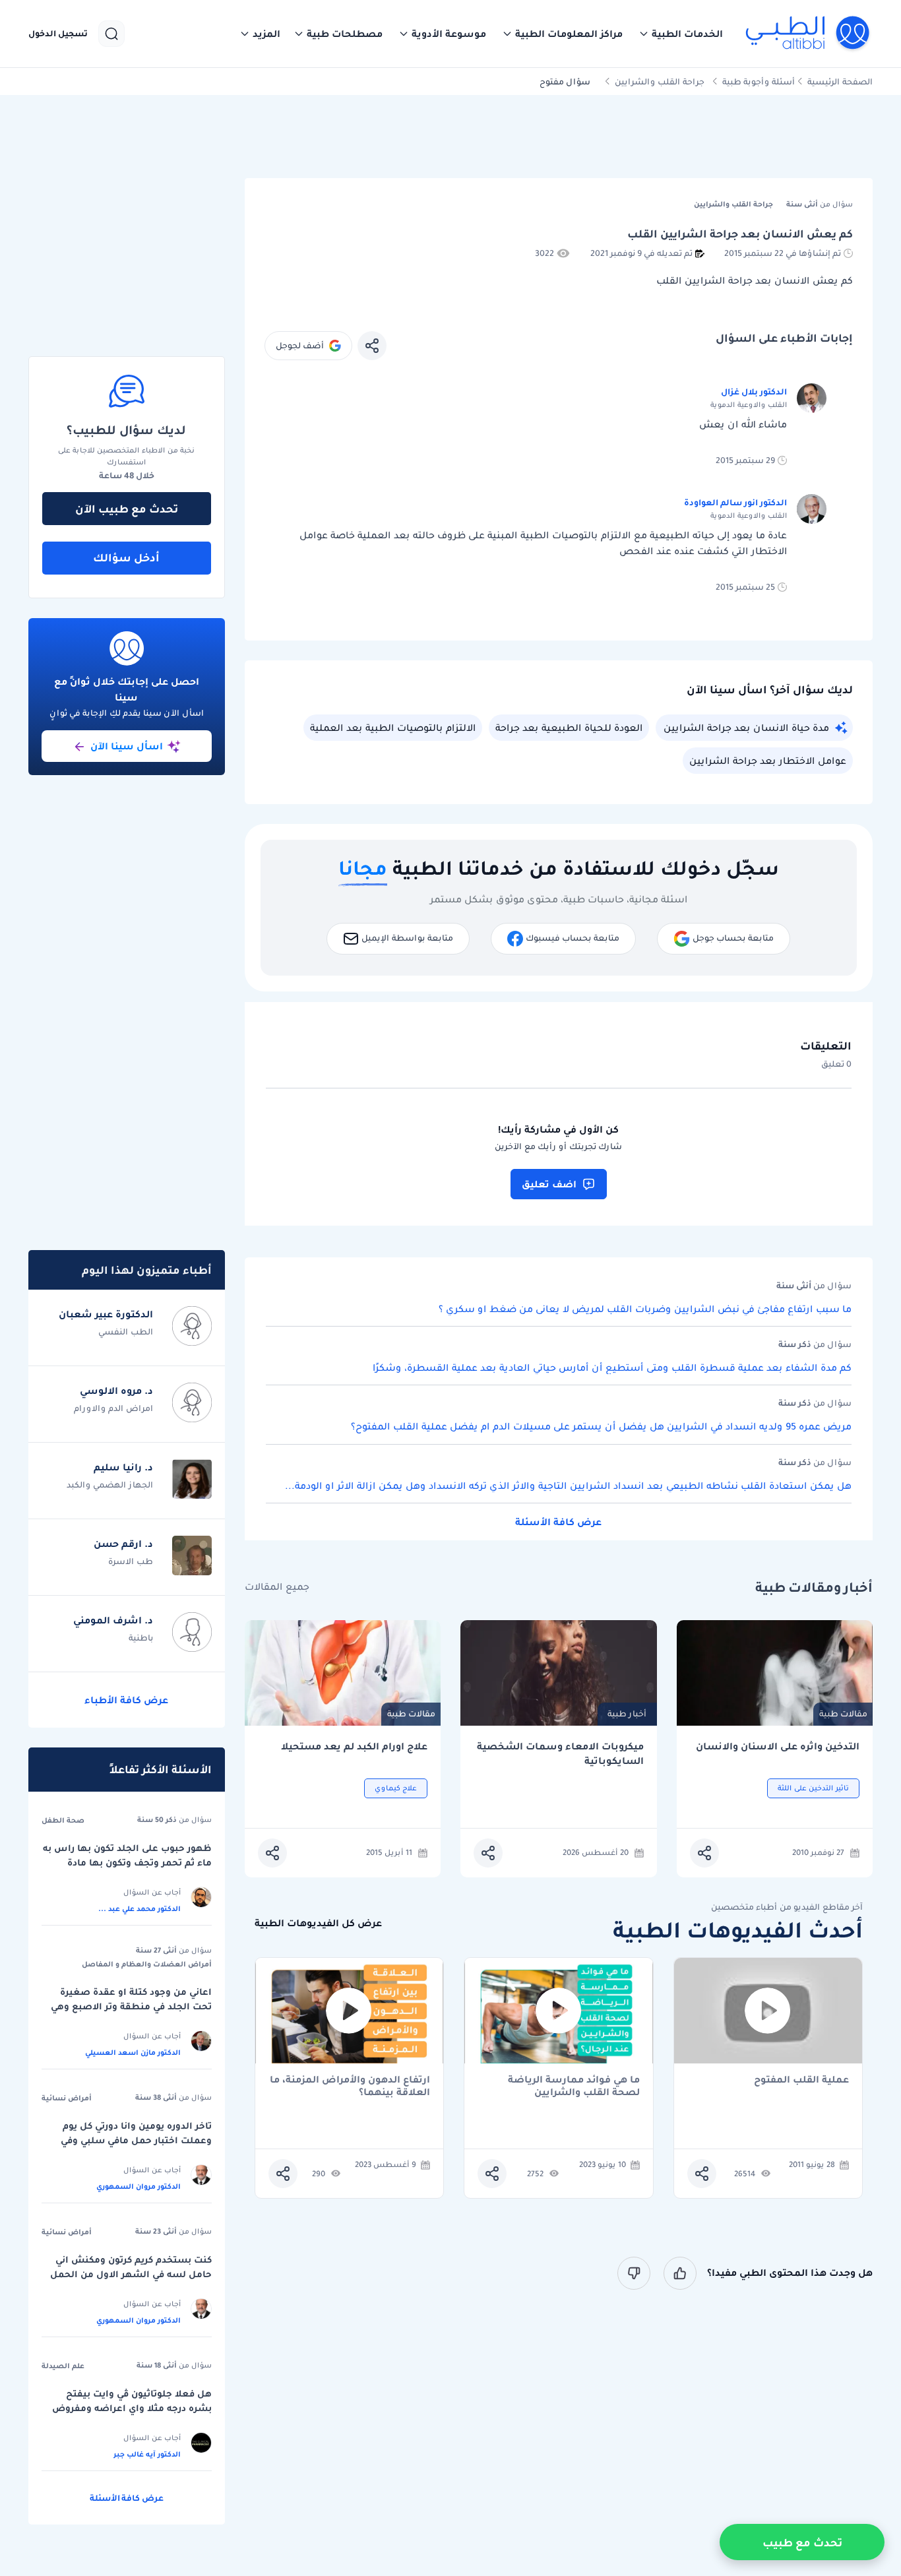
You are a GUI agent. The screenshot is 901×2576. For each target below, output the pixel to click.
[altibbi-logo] (808, 34)
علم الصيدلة (63, 2366)
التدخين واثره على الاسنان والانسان (778, 1746)
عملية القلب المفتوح (801, 2080)
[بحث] (111, 34)
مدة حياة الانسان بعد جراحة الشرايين (746, 728)
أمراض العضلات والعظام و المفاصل (147, 1964)
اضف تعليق (549, 1184)
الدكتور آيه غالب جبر (147, 2454)
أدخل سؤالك (126, 557)
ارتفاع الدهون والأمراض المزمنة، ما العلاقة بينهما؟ (350, 2086)
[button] (681, 34)
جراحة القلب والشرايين (660, 81)
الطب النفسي (126, 1332)
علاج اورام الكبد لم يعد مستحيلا (354, 1746)
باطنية (141, 1638)
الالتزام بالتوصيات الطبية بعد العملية (393, 728)
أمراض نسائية (67, 2098)
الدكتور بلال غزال (754, 392)
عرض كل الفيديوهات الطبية (318, 1923)
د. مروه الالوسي (116, 1391)
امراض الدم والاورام (113, 1408)
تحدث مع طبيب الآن (127, 509)
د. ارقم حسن (123, 1544)
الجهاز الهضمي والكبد (110, 1485)
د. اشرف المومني (113, 1620)
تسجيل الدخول (58, 34)
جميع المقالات (277, 1587)
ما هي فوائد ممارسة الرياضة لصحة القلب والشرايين (574, 2086)
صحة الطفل (63, 1820)
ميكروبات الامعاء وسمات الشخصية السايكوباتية (560, 1754)
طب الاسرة (131, 1561)
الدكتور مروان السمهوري (139, 2186)
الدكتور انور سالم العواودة (735, 502)
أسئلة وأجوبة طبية (759, 81)
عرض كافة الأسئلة (558, 1522)
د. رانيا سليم (123, 1467)
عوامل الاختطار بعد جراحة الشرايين (768, 761)
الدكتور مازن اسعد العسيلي (133, 2052)
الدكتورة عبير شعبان (106, 1314)
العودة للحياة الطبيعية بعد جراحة (569, 728)
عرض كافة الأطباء (126, 1700)
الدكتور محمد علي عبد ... (140, 1908)
